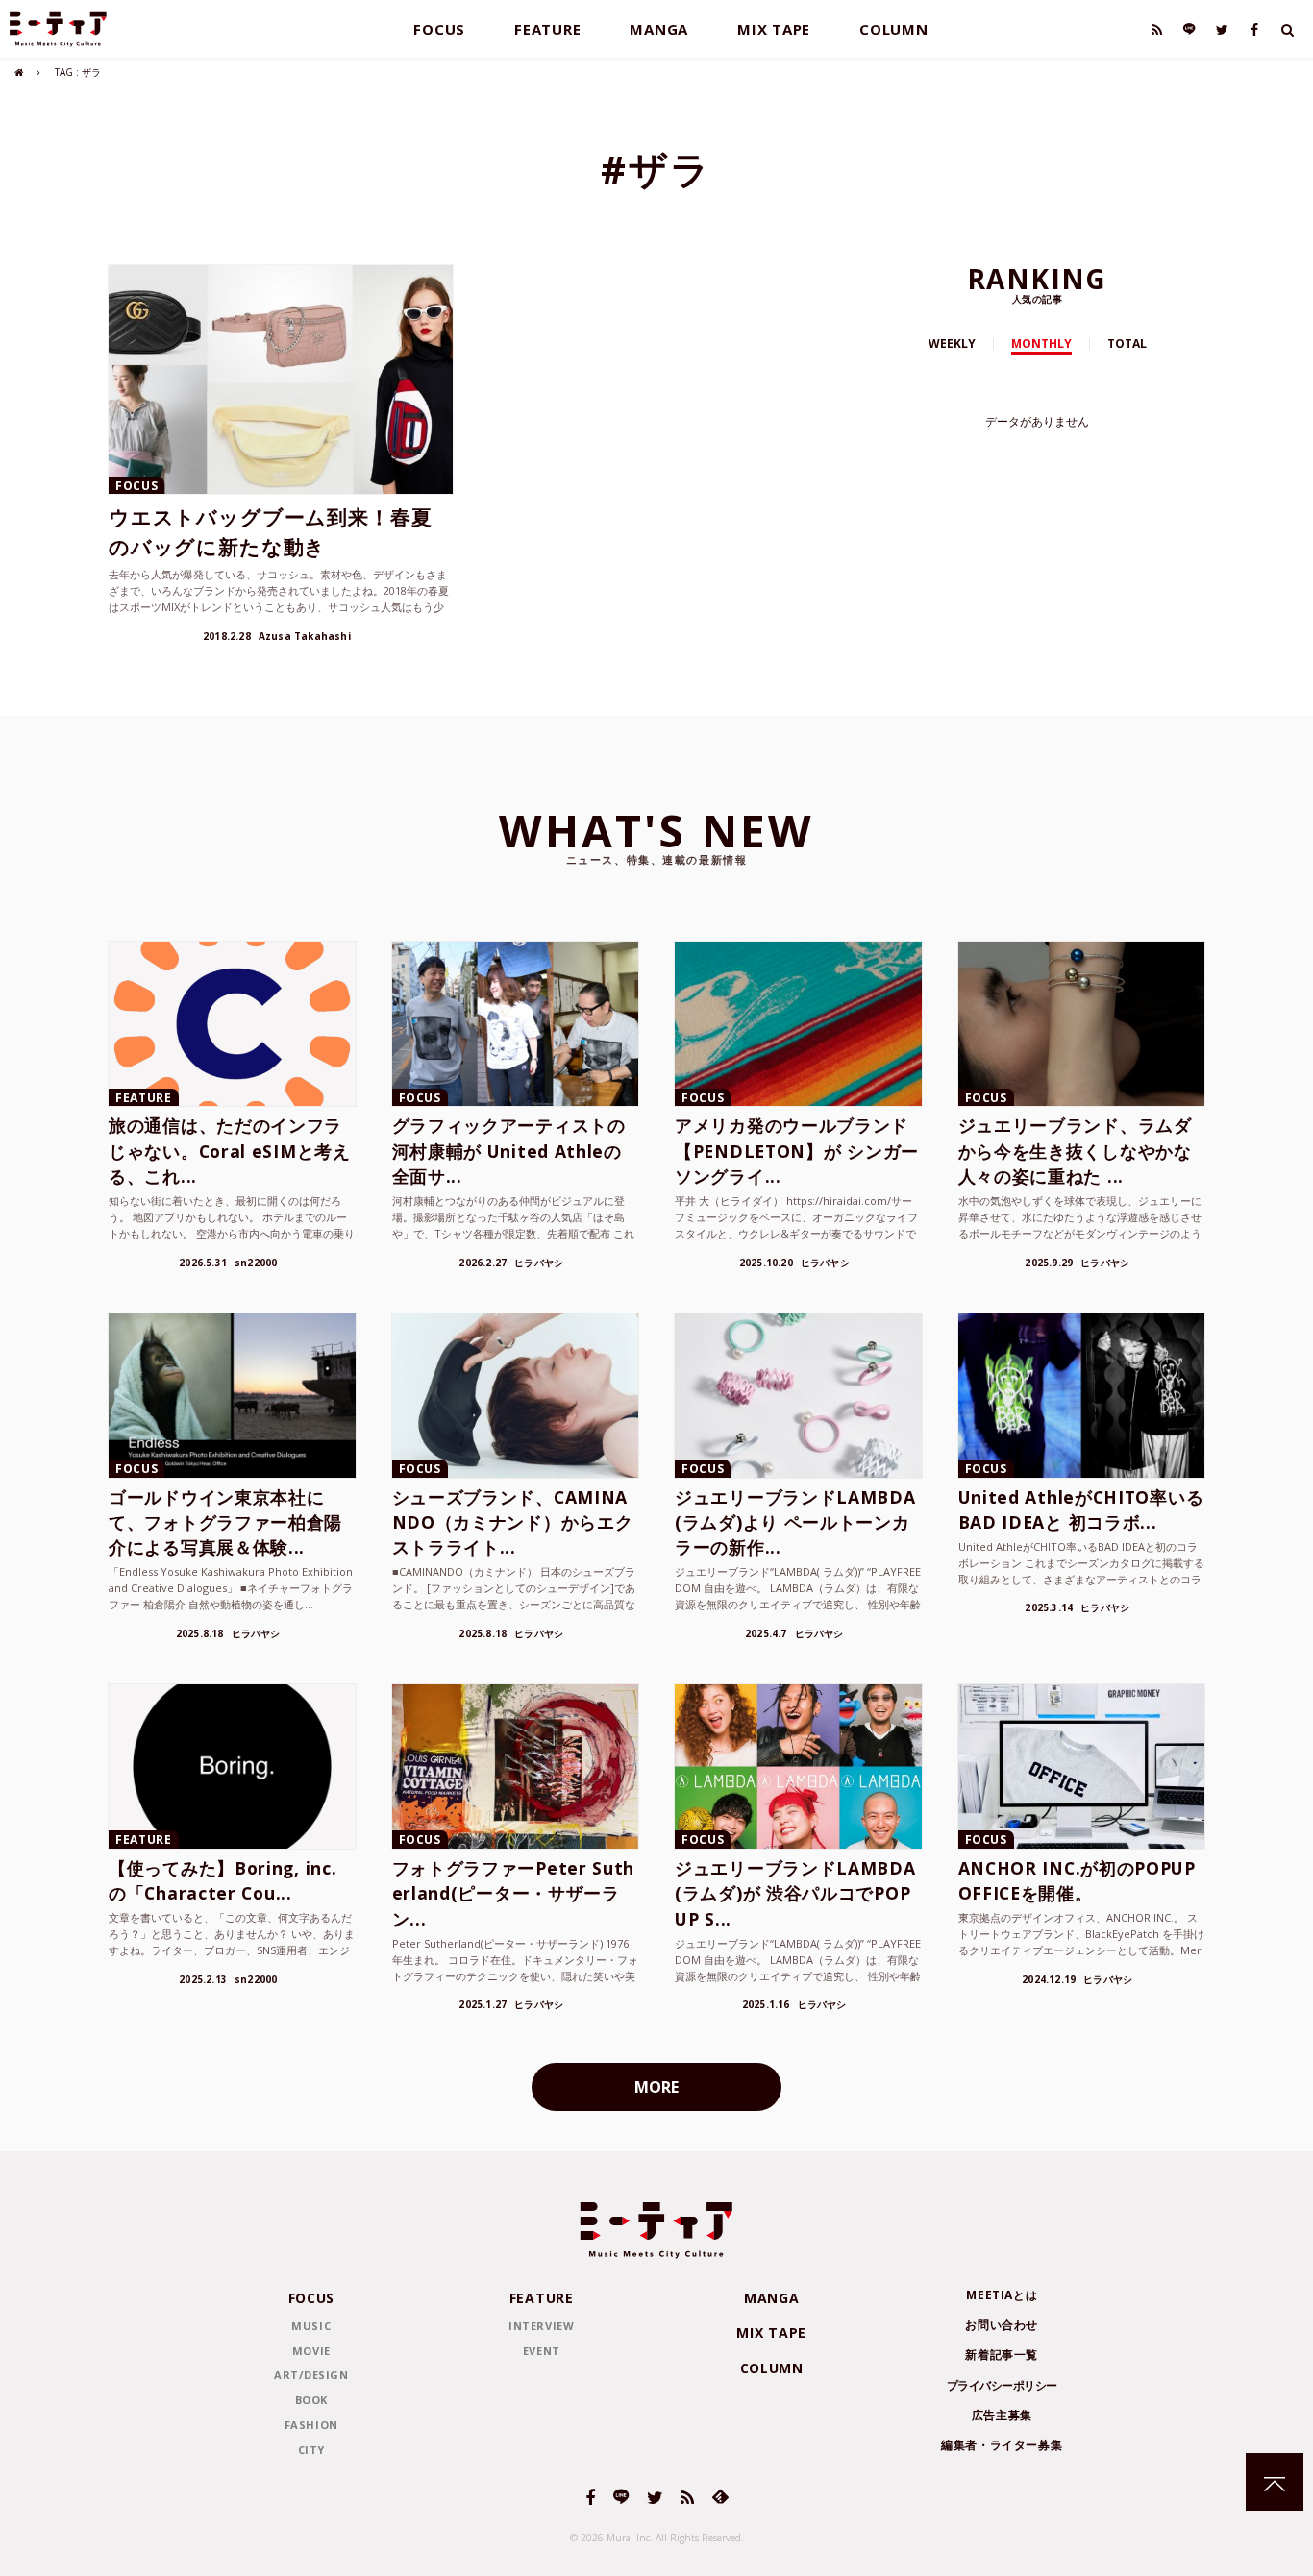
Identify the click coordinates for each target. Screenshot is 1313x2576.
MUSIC (311, 2326)
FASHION (311, 2425)
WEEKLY (952, 343)
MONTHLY (1041, 343)
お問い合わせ (1002, 2325)
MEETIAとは (1002, 2295)
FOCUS (439, 29)
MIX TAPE (774, 29)
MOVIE (311, 2351)
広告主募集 (1002, 2415)
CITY (311, 2450)
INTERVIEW (541, 2326)
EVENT (542, 2351)
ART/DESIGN (311, 2375)
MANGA (659, 29)
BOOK (311, 2400)
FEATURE (547, 29)
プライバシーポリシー (1002, 2385)
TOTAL (1127, 343)
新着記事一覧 (1002, 2355)
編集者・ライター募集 (1002, 2445)
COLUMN (894, 29)
